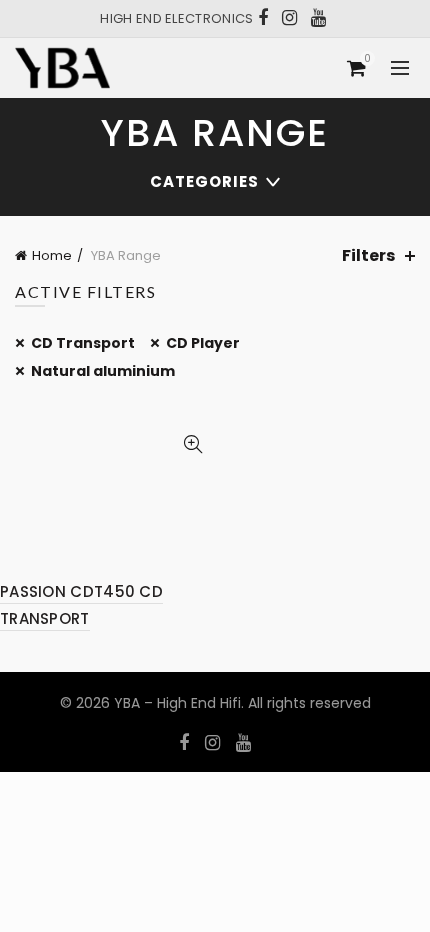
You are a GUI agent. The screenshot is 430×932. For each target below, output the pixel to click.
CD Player (203, 343)
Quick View (192, 444)
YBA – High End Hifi (177, 703)
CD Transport (83, 343)
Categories (204, 181)
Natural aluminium (103, 371)
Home (52, 255)
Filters (368, 255)
